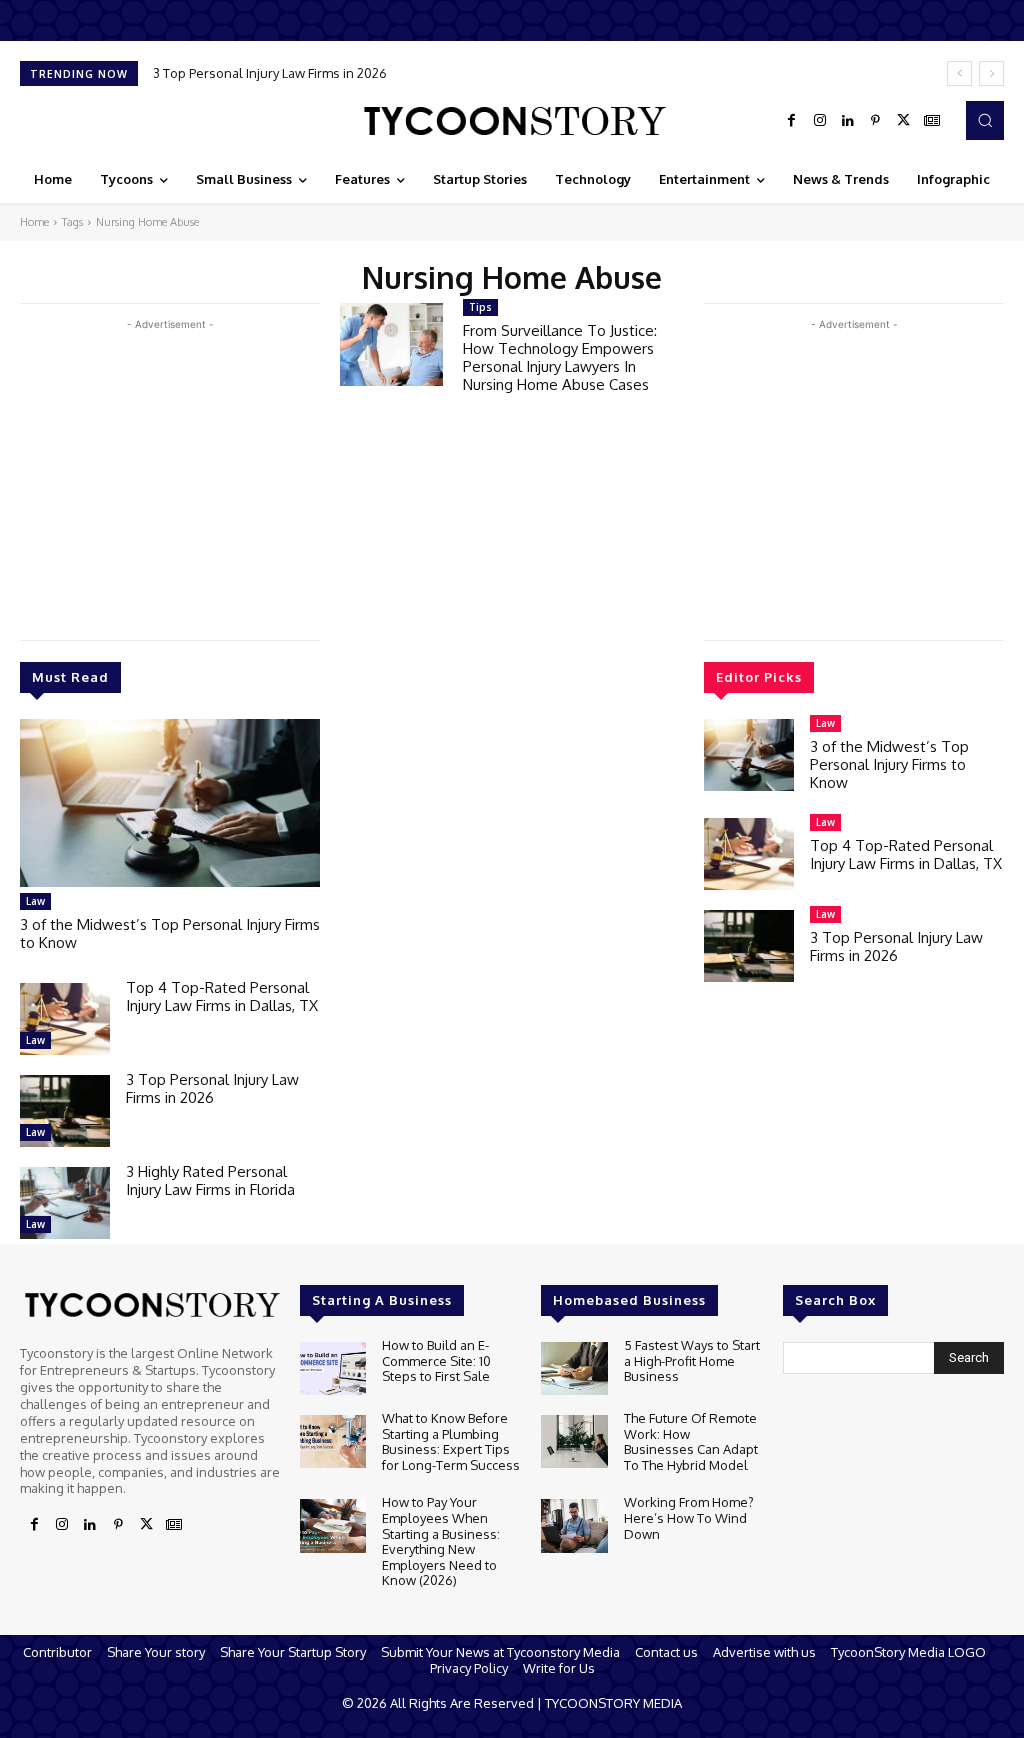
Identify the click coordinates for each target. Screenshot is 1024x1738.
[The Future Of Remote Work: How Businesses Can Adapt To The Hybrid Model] (574, 1441)
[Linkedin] (848, 121)
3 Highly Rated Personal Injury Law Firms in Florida (210, 1180)
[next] (991, 73)
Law (35, 901)
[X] (904, 121)
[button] (985, 120)
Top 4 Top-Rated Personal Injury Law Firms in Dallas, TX (222, 996)
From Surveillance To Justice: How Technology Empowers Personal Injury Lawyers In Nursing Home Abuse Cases (560, 357)
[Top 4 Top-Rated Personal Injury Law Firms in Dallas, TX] (65, 1019)
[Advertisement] (170, 475)
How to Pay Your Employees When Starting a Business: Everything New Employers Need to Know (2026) (441, 1541)
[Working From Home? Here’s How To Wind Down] (574, 1525)
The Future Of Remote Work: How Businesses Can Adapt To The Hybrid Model (691, 1441)
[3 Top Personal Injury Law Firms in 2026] (65, 1111)
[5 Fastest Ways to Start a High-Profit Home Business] (574, 1368)
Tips (480, 307)
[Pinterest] (876, 121)
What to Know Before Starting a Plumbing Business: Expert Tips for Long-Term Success (451, 1441)
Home (34, 222)
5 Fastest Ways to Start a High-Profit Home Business (692, 1360)
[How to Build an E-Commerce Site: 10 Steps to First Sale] (333, 1368)
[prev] (959, 73)
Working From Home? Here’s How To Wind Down (689, 1517)
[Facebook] (792, 121)
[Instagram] (820, 121)
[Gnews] (932, 121)
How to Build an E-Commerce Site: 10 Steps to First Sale (436, 1360)
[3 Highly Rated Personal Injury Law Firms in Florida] (65, 1203)
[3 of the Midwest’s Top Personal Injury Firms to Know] (170, 803)
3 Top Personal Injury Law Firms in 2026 (270, 73)
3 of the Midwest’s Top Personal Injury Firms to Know (170, 933)
